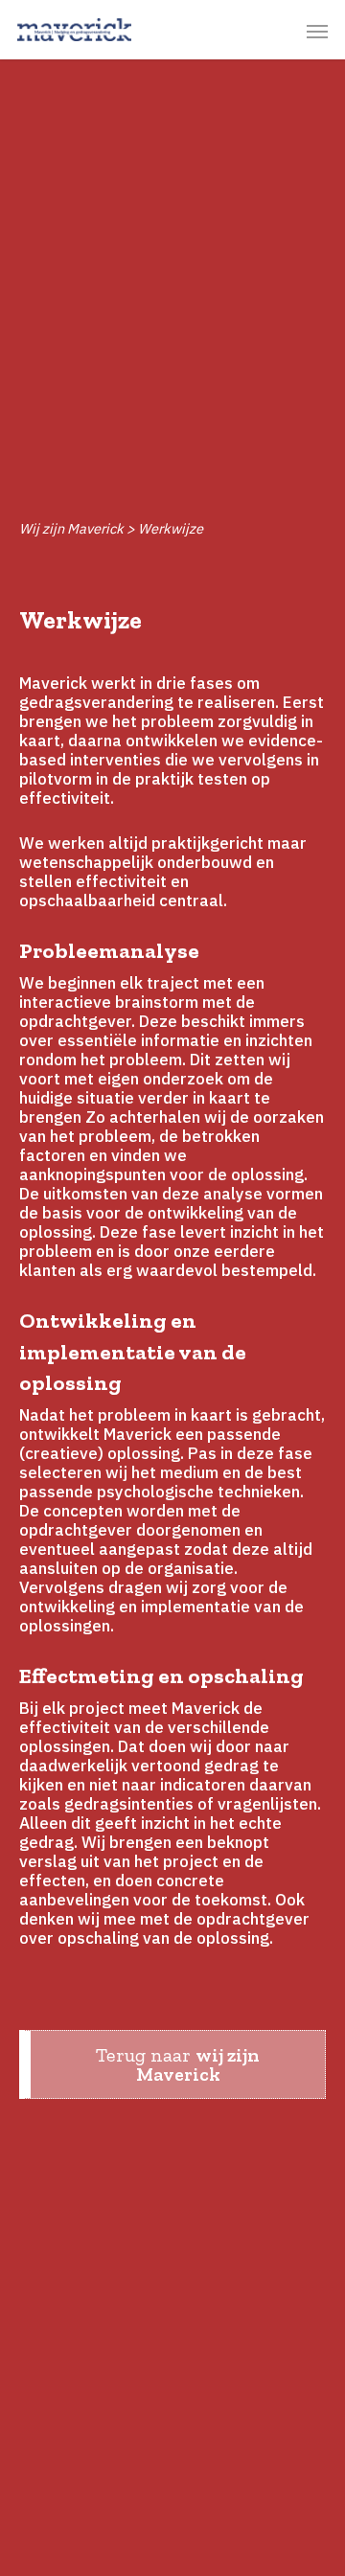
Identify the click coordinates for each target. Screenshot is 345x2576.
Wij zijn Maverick (71, 528)
